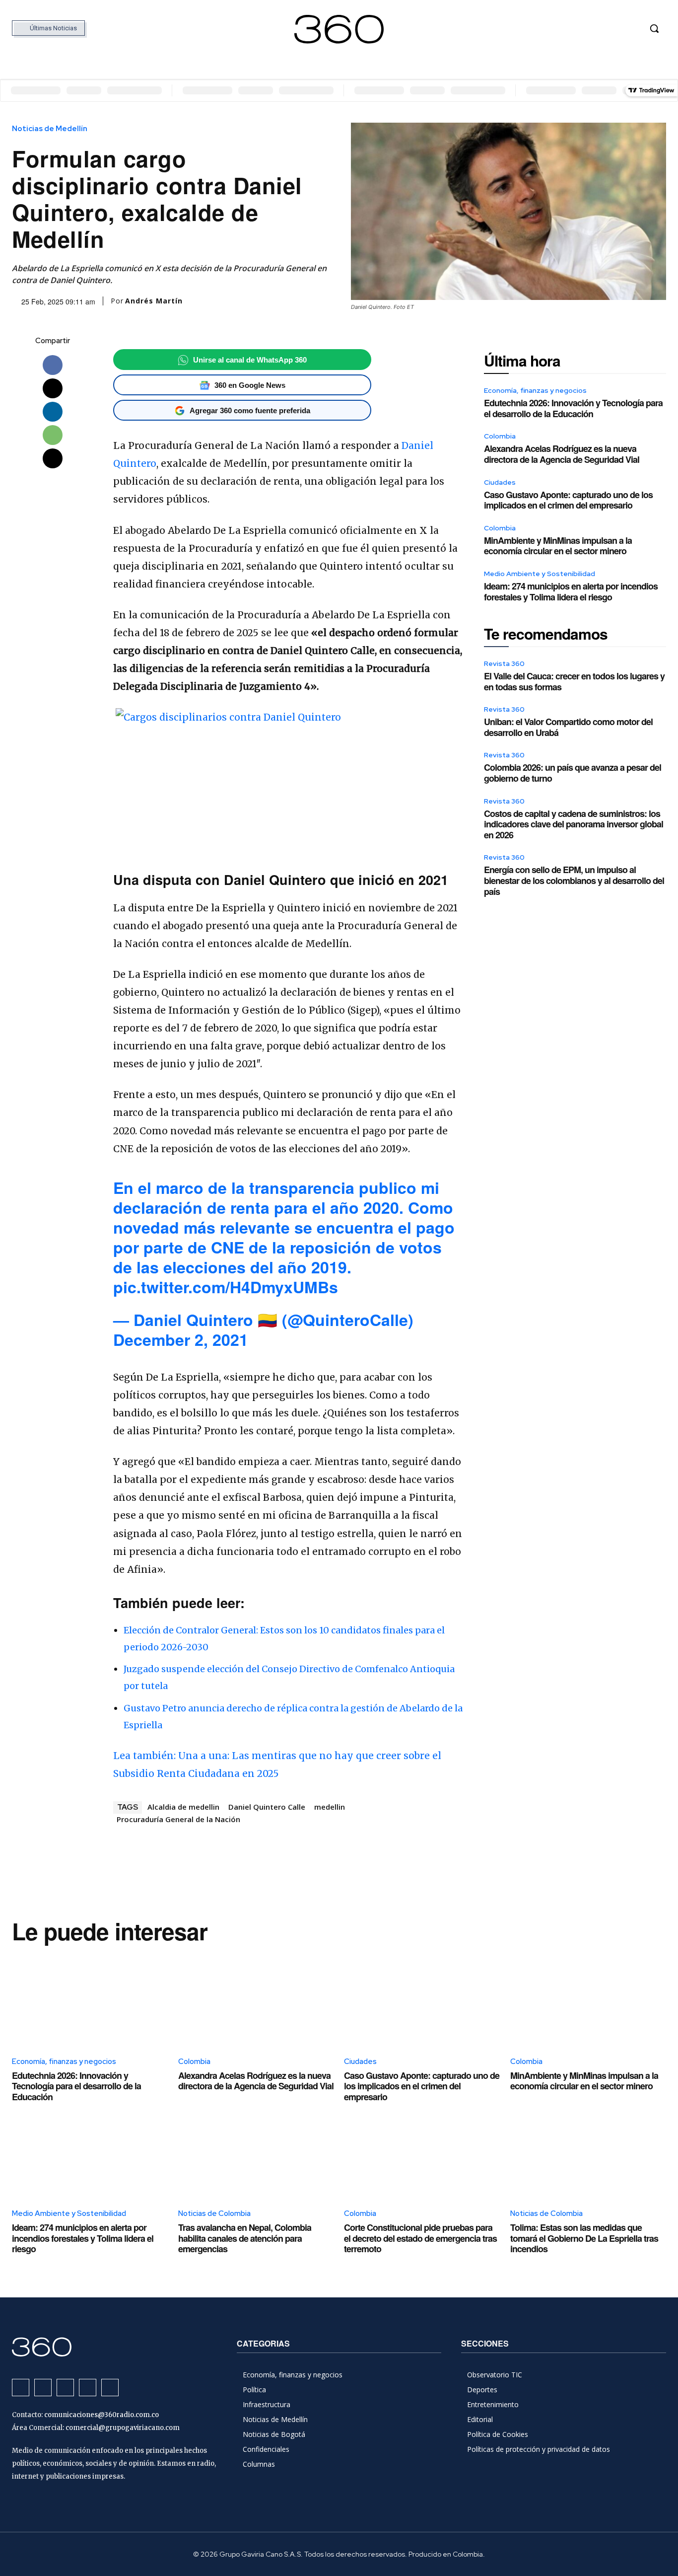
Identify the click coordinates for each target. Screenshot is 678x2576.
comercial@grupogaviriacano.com (123, 2428)
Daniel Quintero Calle (267, 1807)
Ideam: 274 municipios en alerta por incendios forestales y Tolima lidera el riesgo (571, 591)
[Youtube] (633, 29)
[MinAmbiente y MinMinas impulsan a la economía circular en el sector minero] (588, 2000)
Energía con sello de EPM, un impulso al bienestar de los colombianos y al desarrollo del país (574, 880)
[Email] (53, 458)
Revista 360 (504, 663)
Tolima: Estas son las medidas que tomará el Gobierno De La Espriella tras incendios (584, 2238)
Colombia (500, 436)
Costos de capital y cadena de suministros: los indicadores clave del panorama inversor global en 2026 (574, 824)
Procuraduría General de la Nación (178, 1819)
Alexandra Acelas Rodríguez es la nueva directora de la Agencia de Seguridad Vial (562, 454)
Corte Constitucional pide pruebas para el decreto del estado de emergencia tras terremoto (420, 2238)
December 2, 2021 (181, 1339)
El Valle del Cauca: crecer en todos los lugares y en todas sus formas (574, 681)
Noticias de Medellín (50, 129)
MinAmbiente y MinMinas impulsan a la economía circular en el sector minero (558, 546)
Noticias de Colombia (214, 2213)
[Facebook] (559, 29)
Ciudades (500, 482)
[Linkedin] (53, 412)
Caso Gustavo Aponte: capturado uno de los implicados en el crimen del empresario (568, 500)
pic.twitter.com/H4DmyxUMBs (226, 1287)
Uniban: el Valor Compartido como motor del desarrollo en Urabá (568, 727)
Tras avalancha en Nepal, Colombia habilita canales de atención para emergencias (245, 2238)
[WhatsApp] (53, 435)
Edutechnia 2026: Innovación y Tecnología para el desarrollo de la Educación (573, 408)
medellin (330, 1807)
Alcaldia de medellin (183, 1807)
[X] (615, 29)
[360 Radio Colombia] (339, 29)
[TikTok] (596, 29)
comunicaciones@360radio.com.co (102, 2415)
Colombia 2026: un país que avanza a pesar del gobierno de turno (573, 773)
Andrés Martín (154, 301)
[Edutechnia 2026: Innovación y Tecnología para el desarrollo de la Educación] (90, 2000)
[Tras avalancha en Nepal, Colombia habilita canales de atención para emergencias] (256, 2153)
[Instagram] (577, 29)
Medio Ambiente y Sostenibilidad (540, 574)
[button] (654, 28)
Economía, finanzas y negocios (535, 390)
